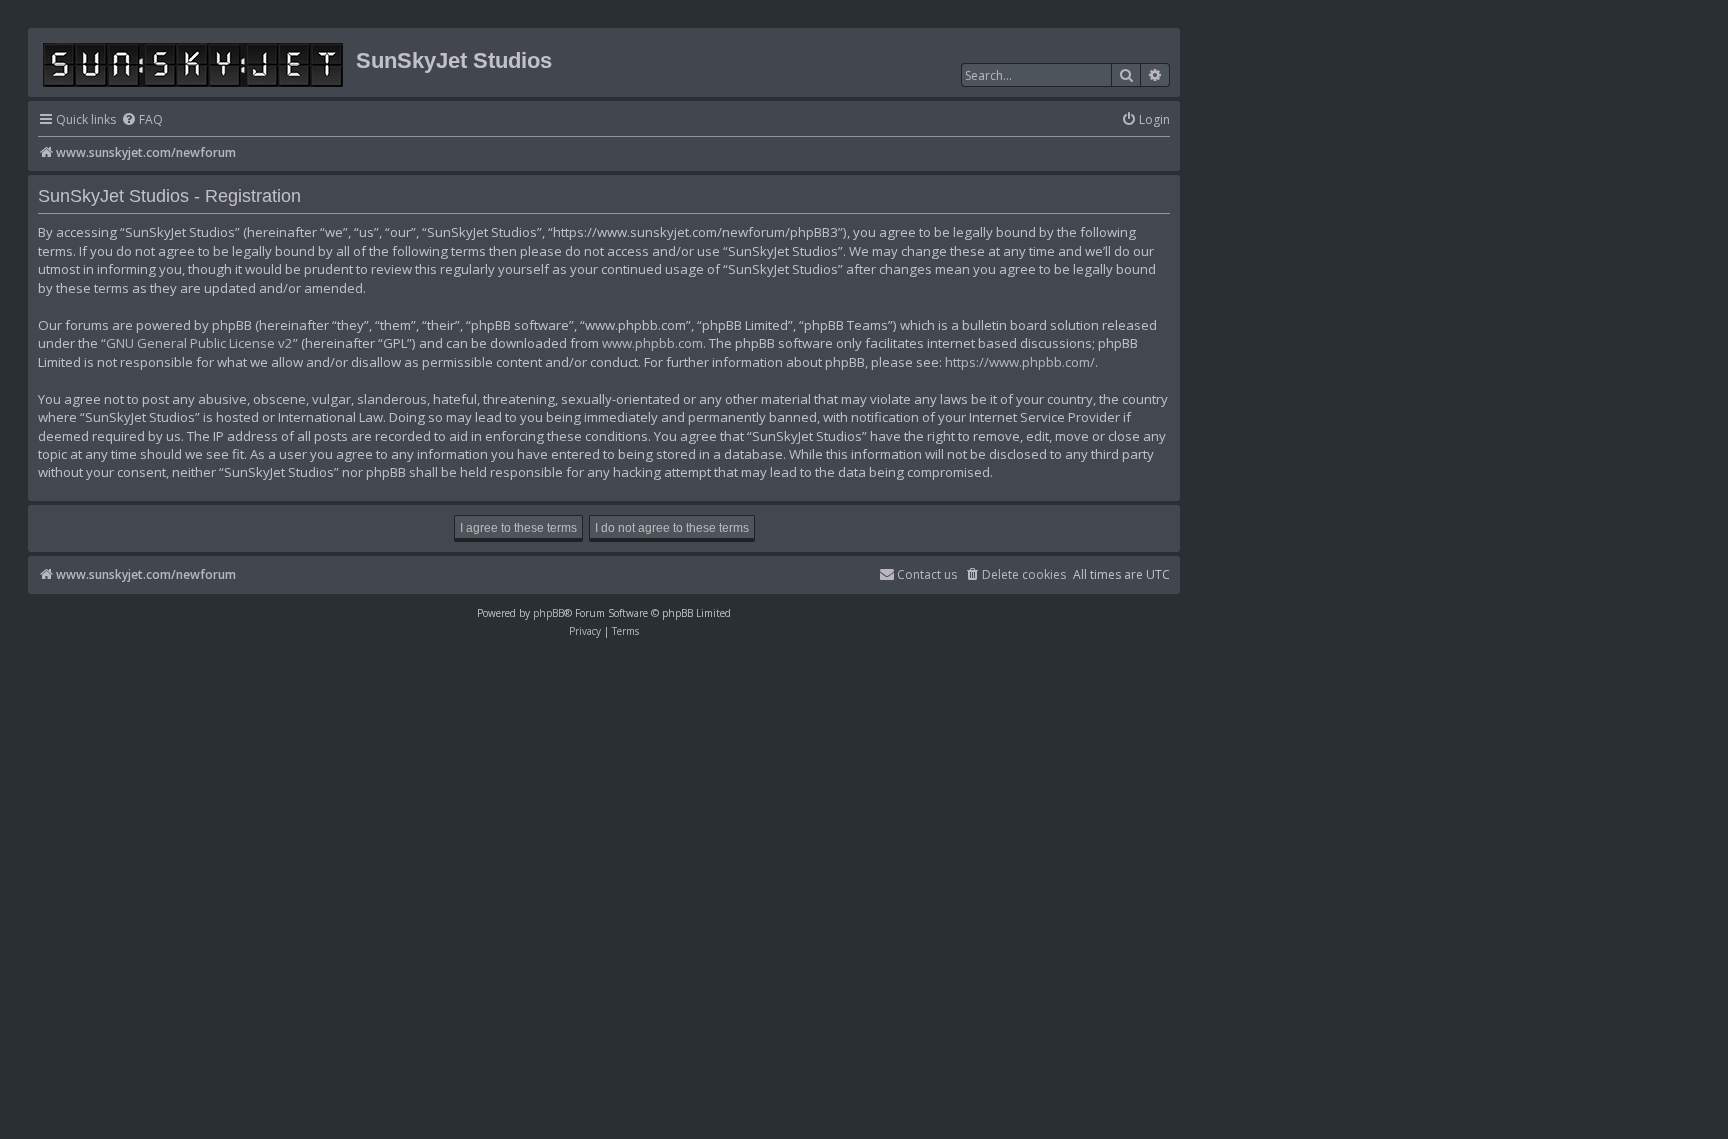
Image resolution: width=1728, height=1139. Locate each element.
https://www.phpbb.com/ (1020, 362)
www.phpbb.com (652, 343)
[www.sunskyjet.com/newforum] (194, 61)
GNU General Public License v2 (199, 343)
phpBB (548, 613)
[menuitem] (142, 120)
